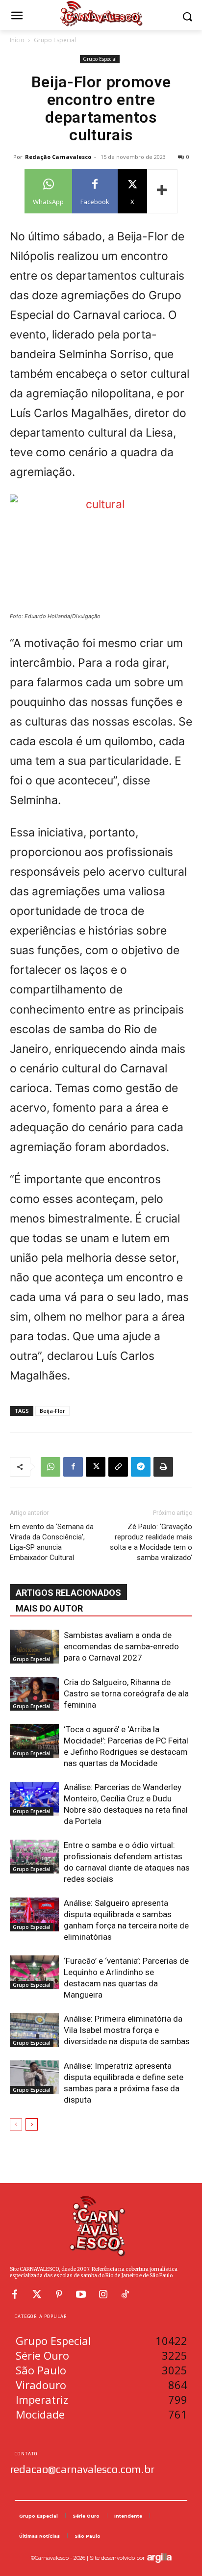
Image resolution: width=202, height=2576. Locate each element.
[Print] (163, 1467)
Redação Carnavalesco (58, 157)
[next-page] (32, 2124)
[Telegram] (141, 1467)
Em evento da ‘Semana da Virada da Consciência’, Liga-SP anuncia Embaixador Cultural (52, 1542)
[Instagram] (103, 2294)
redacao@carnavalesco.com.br (82, 2469)
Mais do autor (49, 1608)
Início (17, 40)
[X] (96, 1467)
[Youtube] (81, 2294)
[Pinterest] (59, 2294)
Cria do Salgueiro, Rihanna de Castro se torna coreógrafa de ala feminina (126, 1693)
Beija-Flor (52, 1411)
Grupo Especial (55, 40)
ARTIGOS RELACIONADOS (68, 1593)
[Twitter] (37, 2294)
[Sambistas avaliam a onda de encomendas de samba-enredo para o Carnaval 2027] (34, 1647)
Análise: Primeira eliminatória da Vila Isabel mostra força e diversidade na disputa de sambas (127, 2030)
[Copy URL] (118, 1467)
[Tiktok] (125, 2294)
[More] (162, 191)
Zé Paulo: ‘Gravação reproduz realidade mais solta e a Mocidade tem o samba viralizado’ (151, 1542)
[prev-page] (16, 2124)
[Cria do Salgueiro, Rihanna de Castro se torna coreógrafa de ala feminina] (34, 1694)
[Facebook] (73, 1467)
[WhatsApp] (50, 1467)
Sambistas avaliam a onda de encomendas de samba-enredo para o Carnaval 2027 (121, 1646)
